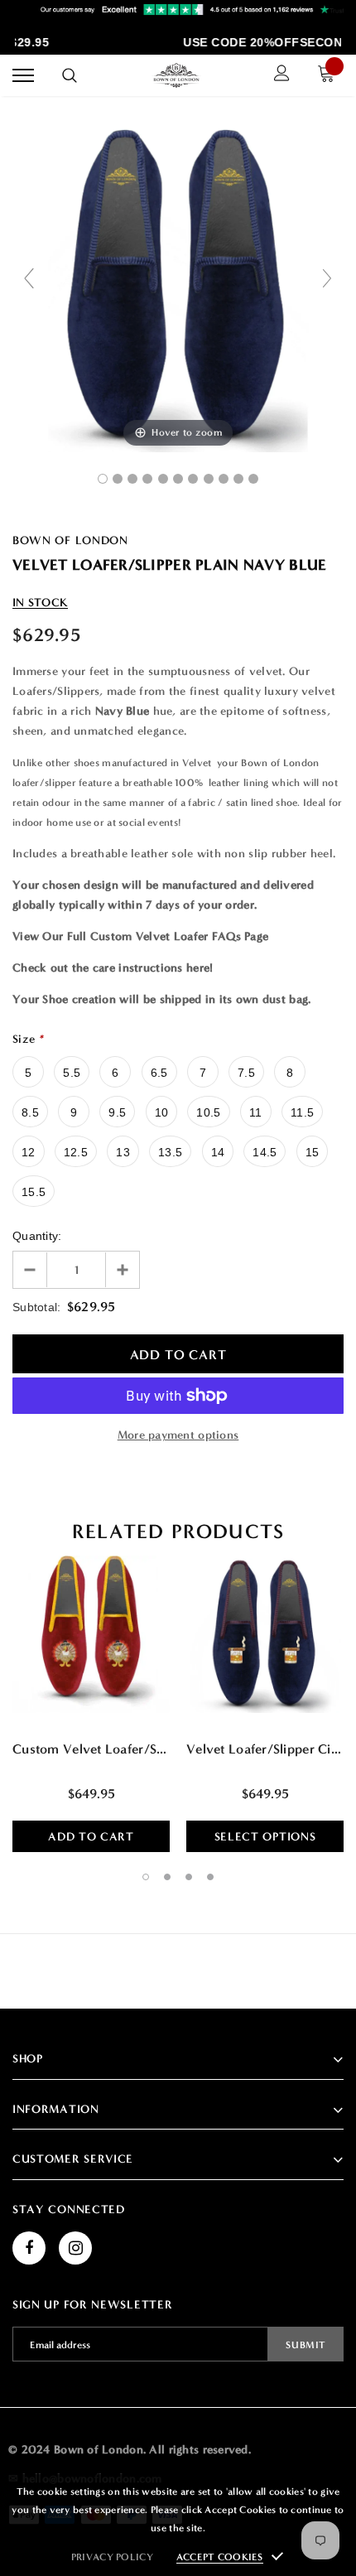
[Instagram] (75, 2248)
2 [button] (167, 1877)
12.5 (76, 1152)
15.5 (34, 1192)
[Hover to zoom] (178, 285)
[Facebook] (29, 2248)
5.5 (72, 1073)
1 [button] (146, 1877)
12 (29, 1152)
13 (123, 1152)
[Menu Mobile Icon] (23, 76)
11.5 (302, 1112)
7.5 (246, 1073)
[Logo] (176, 75)
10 (162, 1112)
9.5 (117, 1112)
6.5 (159, 1073)
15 (313, 1152)
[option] (91, 1698)
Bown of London (70, 540)
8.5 (30, 1112)
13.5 (170, 1152)
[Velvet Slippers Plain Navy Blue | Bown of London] (103, 479)
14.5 (265, 1152)
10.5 (208, 1112)
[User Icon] (282, 75)
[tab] (178, 1532)
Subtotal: (37, 1307)
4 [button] (210, 1877)
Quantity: (37, 1236)
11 (256, 1112)
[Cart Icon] (330, 76)
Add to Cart (91, 1837)
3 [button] (189, 1877)
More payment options (178, 1435)
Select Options (265, 1837)
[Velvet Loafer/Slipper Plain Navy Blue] (118, 479)
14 (218, 1152)
